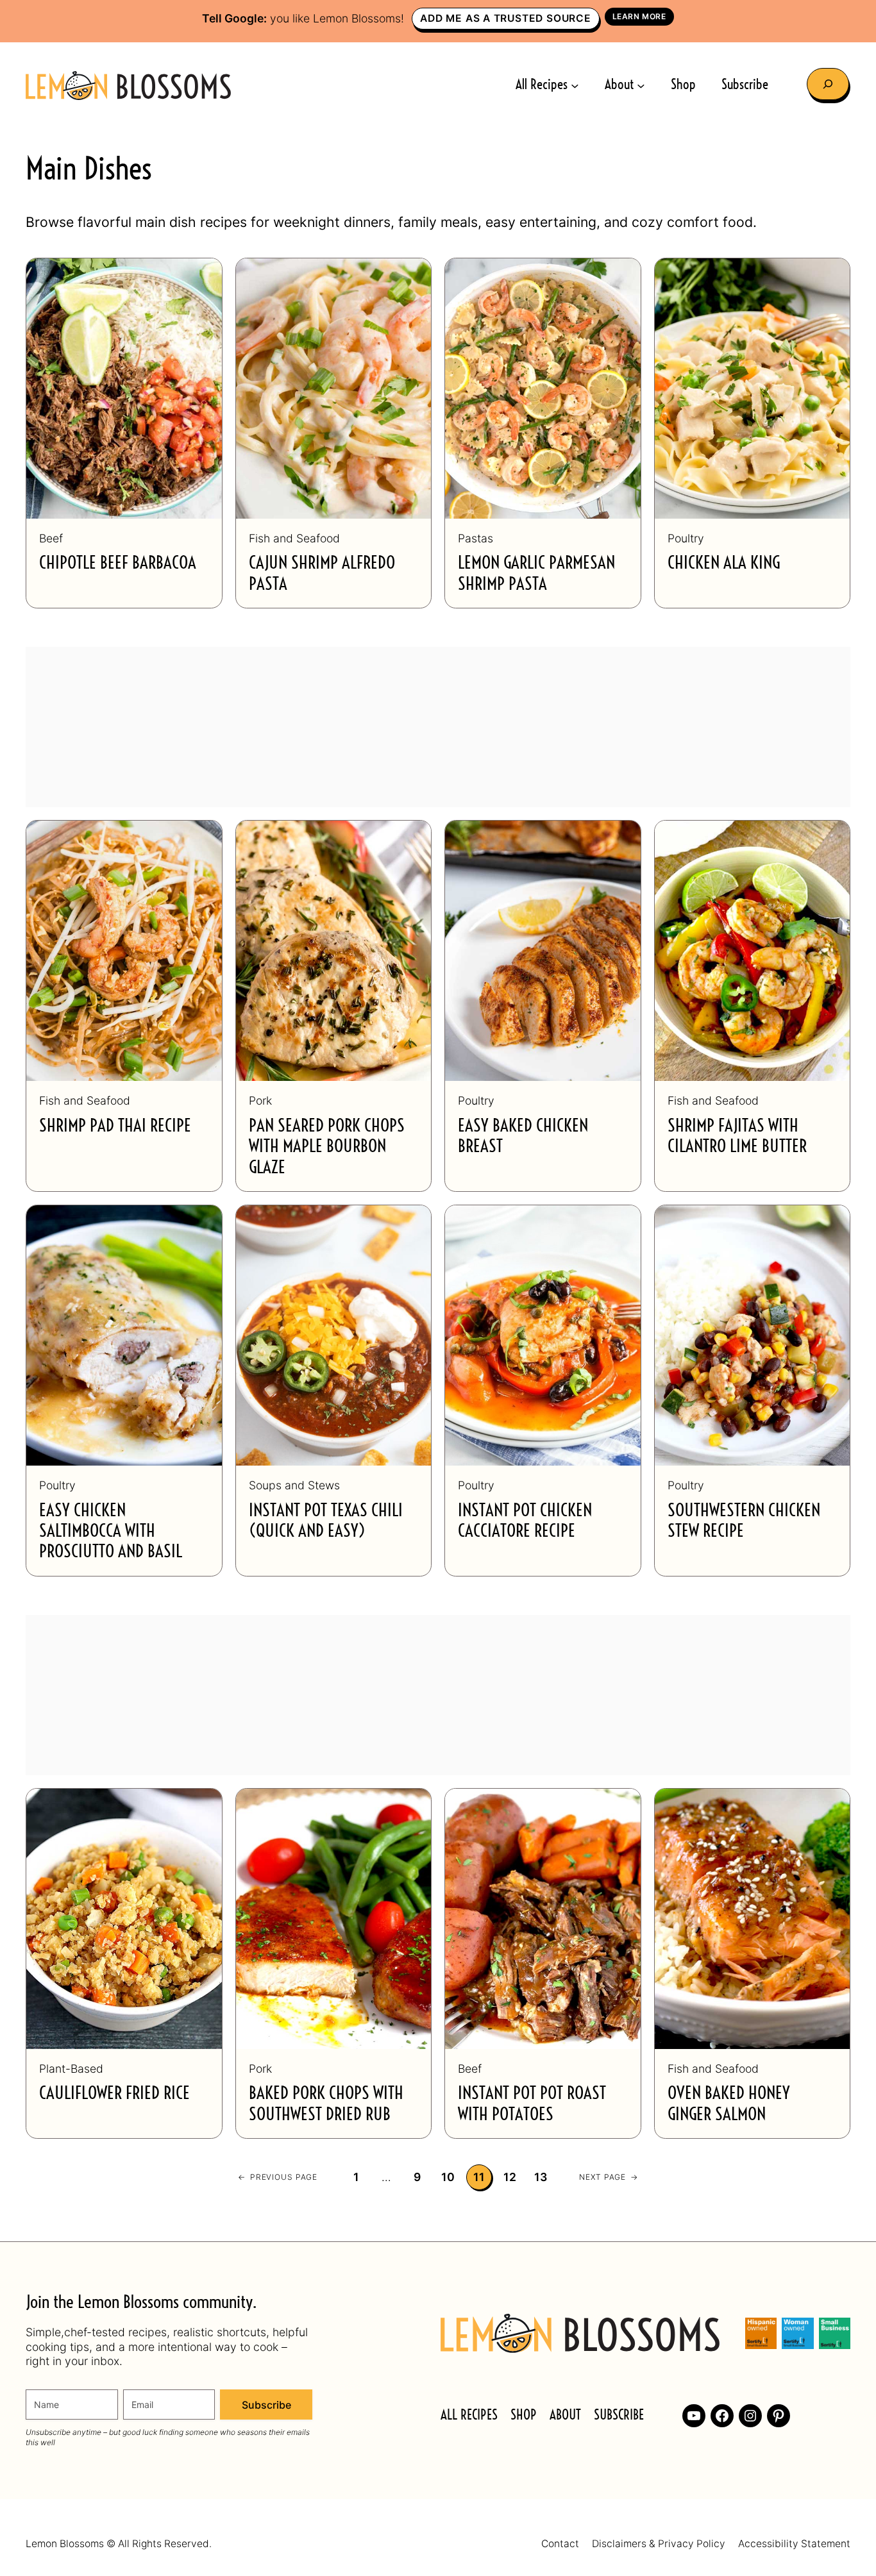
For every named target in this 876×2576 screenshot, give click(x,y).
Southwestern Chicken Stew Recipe (744, 1521)
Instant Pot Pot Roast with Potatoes (532, 2104)
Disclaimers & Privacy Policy (659, 2544)
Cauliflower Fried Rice (114, 2094)
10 (448, 2177)
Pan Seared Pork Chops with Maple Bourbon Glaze (327, 1147)
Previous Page (278, 2177)
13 (541, 2177)
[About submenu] (641, 86)
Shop (524, 2415)
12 (510, 2177)
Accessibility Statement (794, 2544)
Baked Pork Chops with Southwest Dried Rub (326, 2104)
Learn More (639, 16)
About (565, 2415)
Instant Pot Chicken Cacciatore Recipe (525, 1521)
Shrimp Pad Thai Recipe (115, 1126)
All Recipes (469, 2415)
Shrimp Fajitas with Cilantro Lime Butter (737, 1136)
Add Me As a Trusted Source (505, 18)
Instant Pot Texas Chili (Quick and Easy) (326, 1521)
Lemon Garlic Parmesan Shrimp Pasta (536, 573)
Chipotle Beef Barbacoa (118, 563)
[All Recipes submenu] (575, 86)
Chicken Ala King (724, 563)
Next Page (609, 2177)
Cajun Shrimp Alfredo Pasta (322, 573)
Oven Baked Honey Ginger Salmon (729, 2104)
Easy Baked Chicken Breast (523, 1136)
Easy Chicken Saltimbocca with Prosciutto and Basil (111, 1532)
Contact (560, 2544)
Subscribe (266, 2405)
